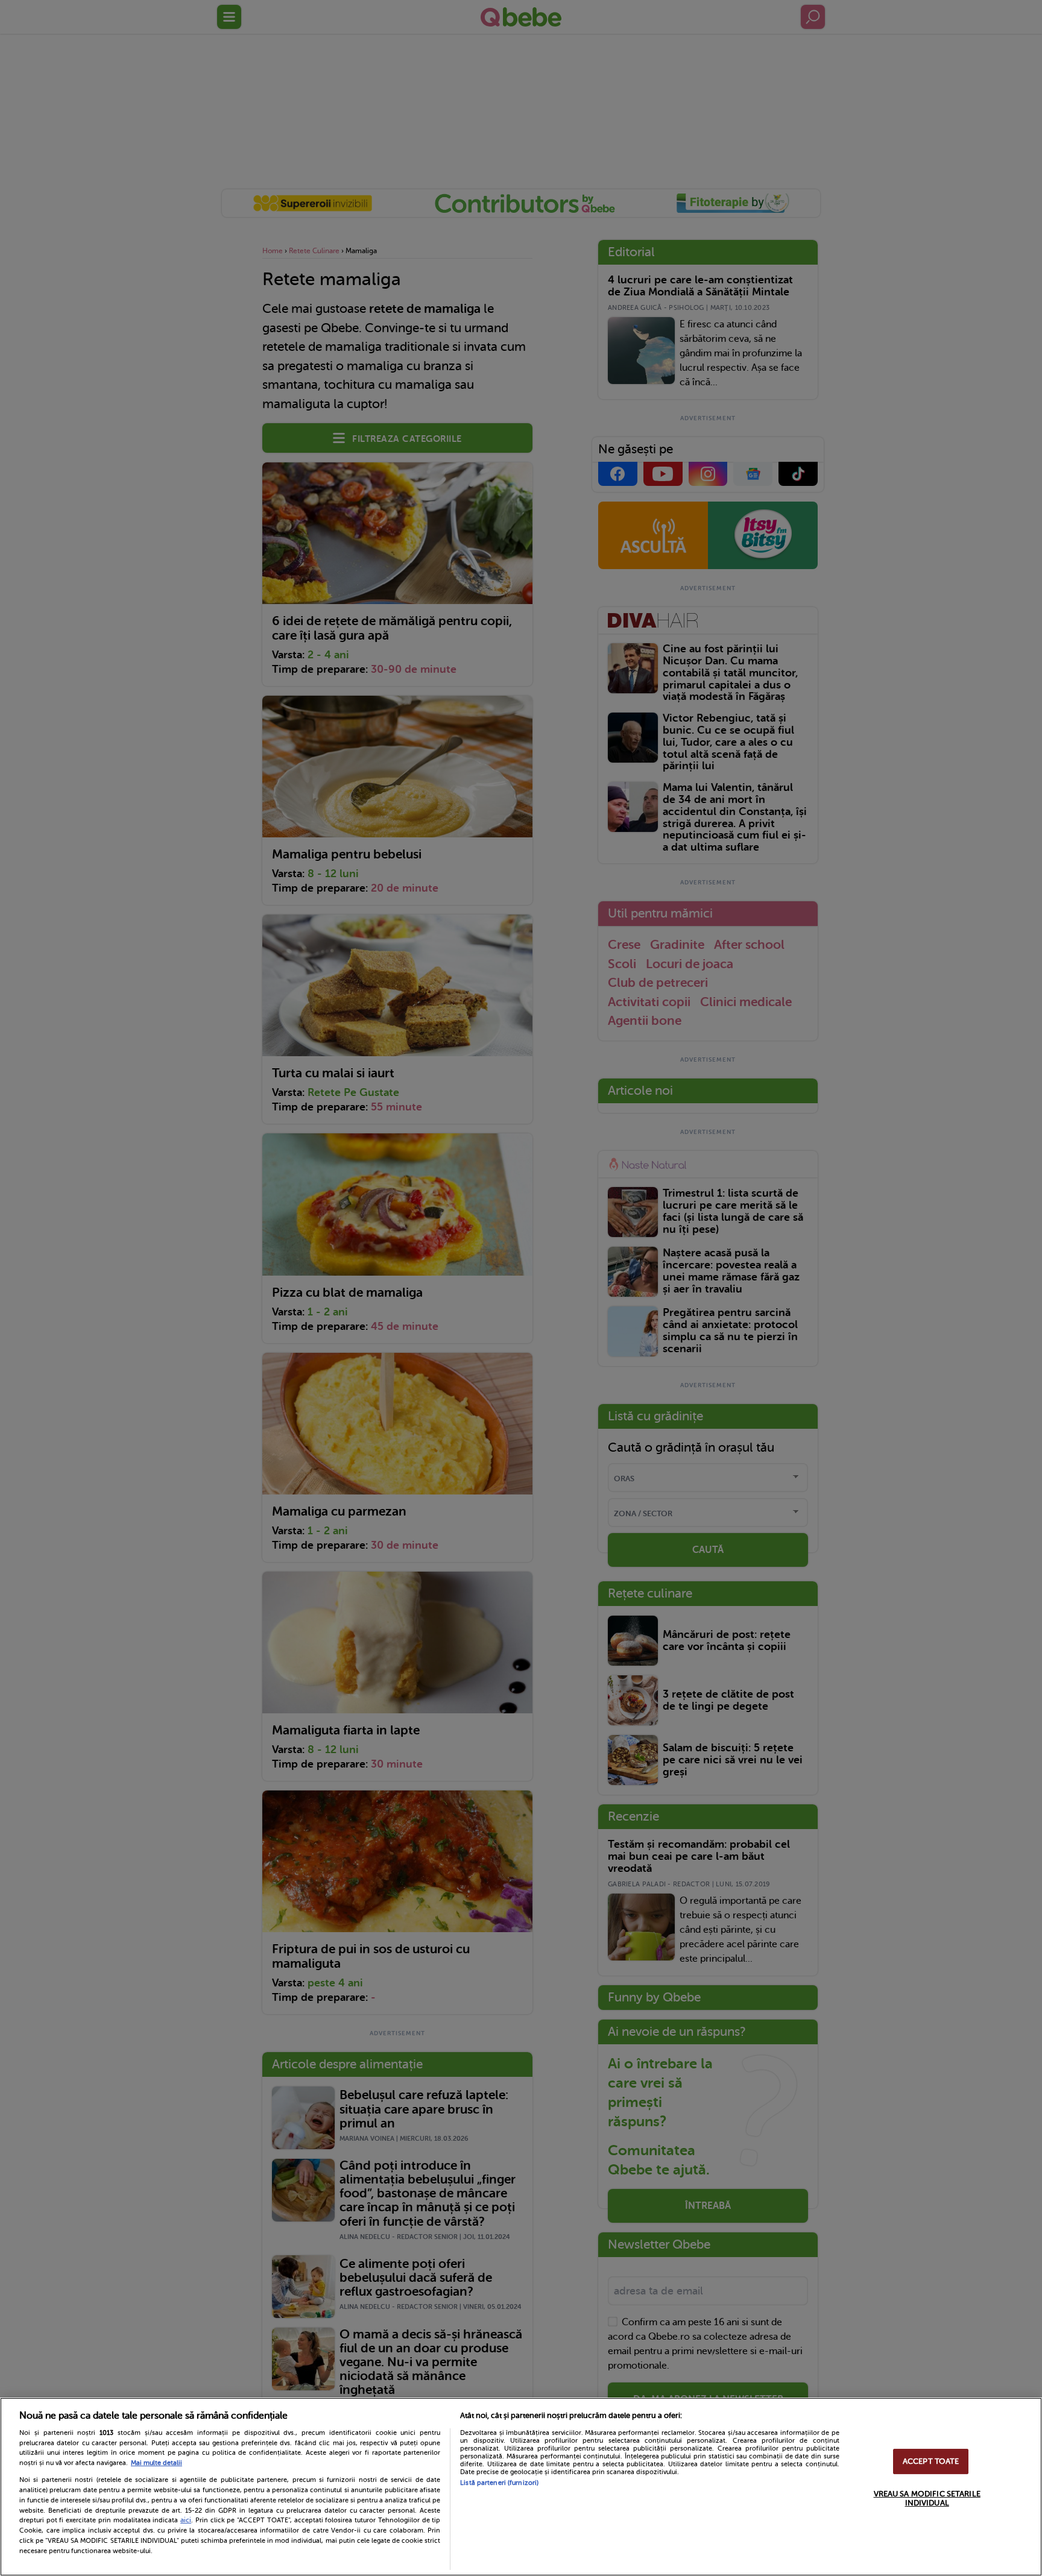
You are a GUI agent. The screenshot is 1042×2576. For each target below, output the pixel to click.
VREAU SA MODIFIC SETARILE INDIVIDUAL (927, 2499)
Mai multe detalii (156, 2463)
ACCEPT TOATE (931, 2461)
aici (186, 2520)
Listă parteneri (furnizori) (499, 2483)
